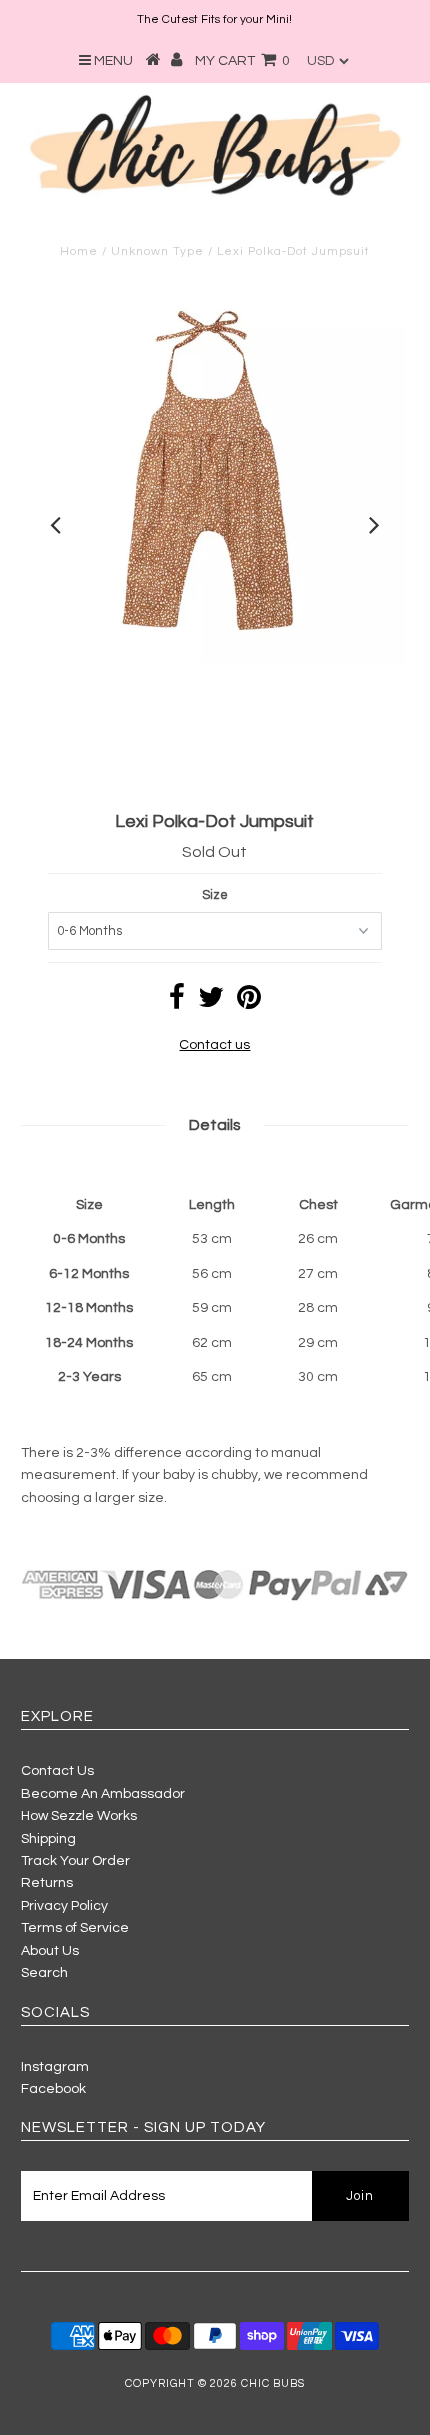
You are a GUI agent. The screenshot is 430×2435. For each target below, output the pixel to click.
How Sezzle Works (79, 1816)
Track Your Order (75, 1861)
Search (44, 1973)
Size (215, 895)
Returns (47, 1883)
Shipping (48, 1839)
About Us (50, 1951)
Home (79, 251)
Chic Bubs (273, 2383)
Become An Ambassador (103, 1794)
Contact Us (57, 1771)
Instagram (55, 2067)
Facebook (53, 2089)
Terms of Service (75, 1928)
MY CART (242, 61)
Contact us (214, 1045)
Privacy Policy (64, 1906)
